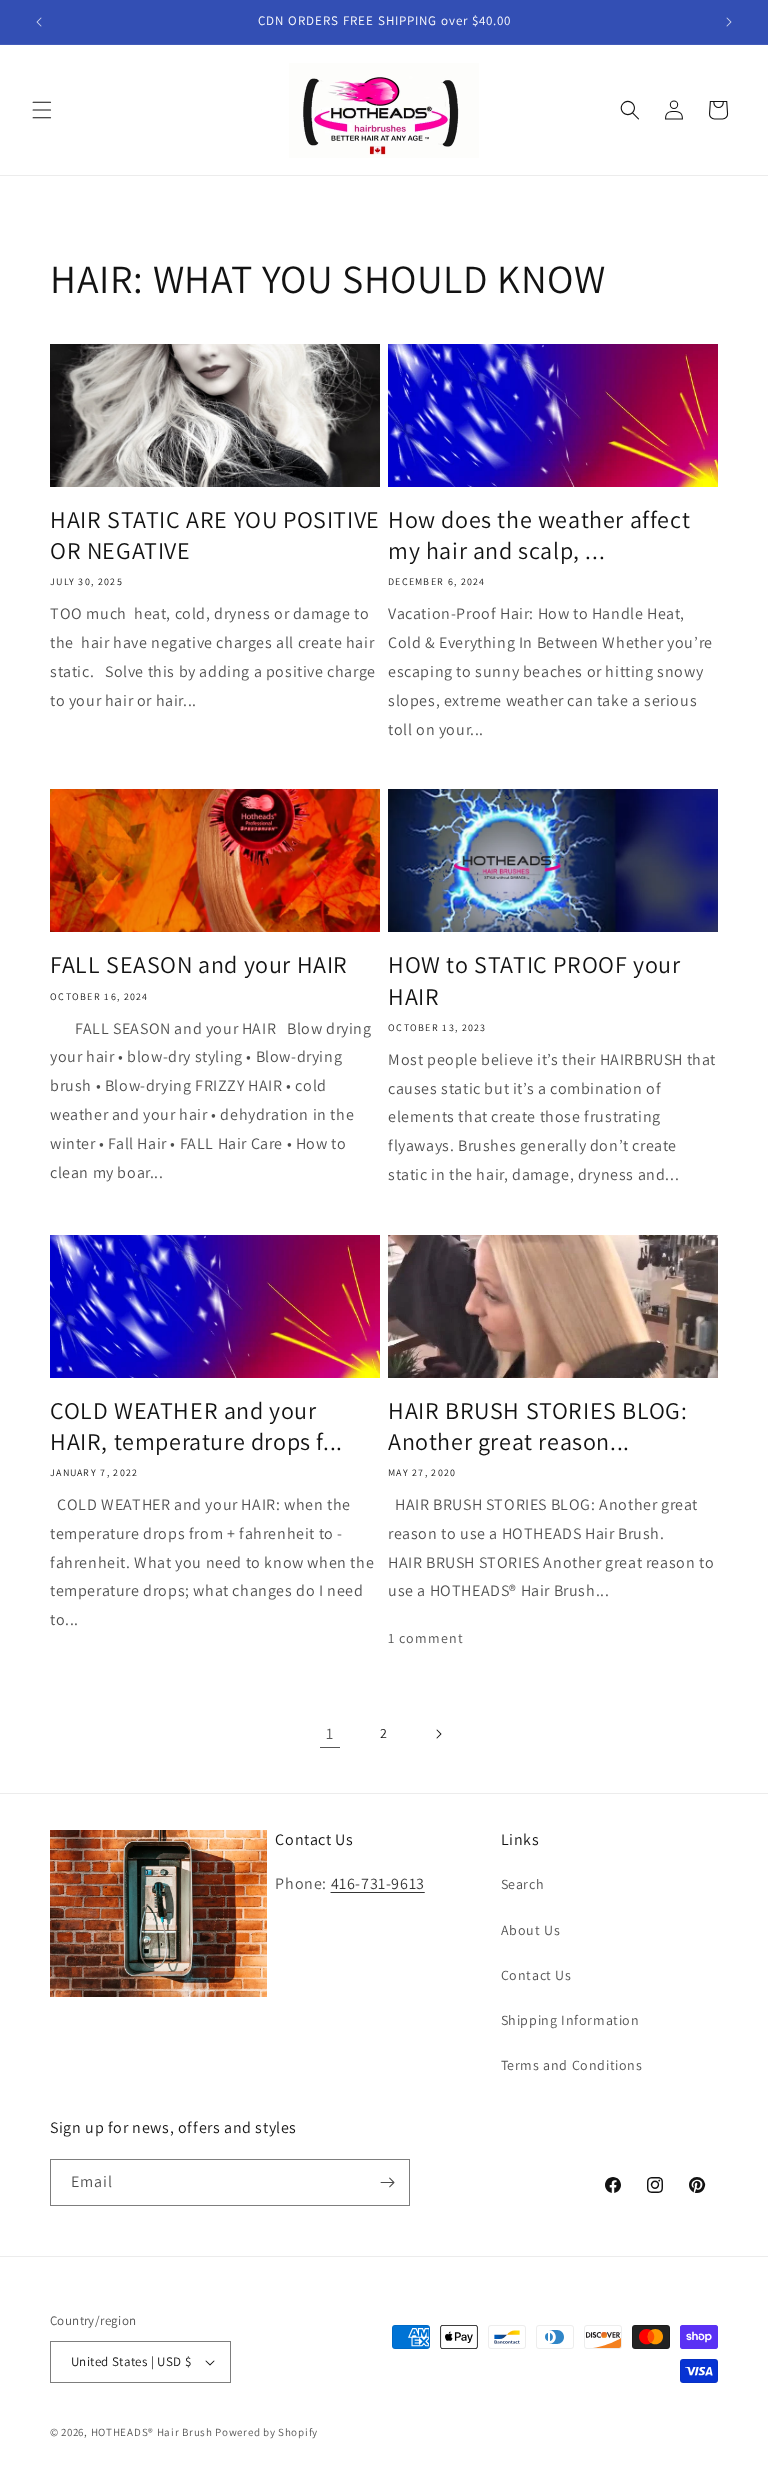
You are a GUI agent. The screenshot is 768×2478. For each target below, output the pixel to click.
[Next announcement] (729, 22)
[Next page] (438, 1734)
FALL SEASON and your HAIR (199, 964)
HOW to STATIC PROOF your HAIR (534, 980)
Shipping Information (570, 2020)
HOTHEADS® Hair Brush (152, 2432)
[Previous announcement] (39, 22)
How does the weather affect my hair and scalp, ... (539, 535)
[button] (42, 110)
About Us (531, 1930)
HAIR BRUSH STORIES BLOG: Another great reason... (537, 1426)
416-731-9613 (378, 1883)
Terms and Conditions (572, 2065)
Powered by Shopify (266, 2432)
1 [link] (330, 1733)
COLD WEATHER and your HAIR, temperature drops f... (196, 1426)
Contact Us (536, 1975)
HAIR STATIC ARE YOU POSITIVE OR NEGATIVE (215, 535)
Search (523, 1884)
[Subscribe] (387, 2182)
